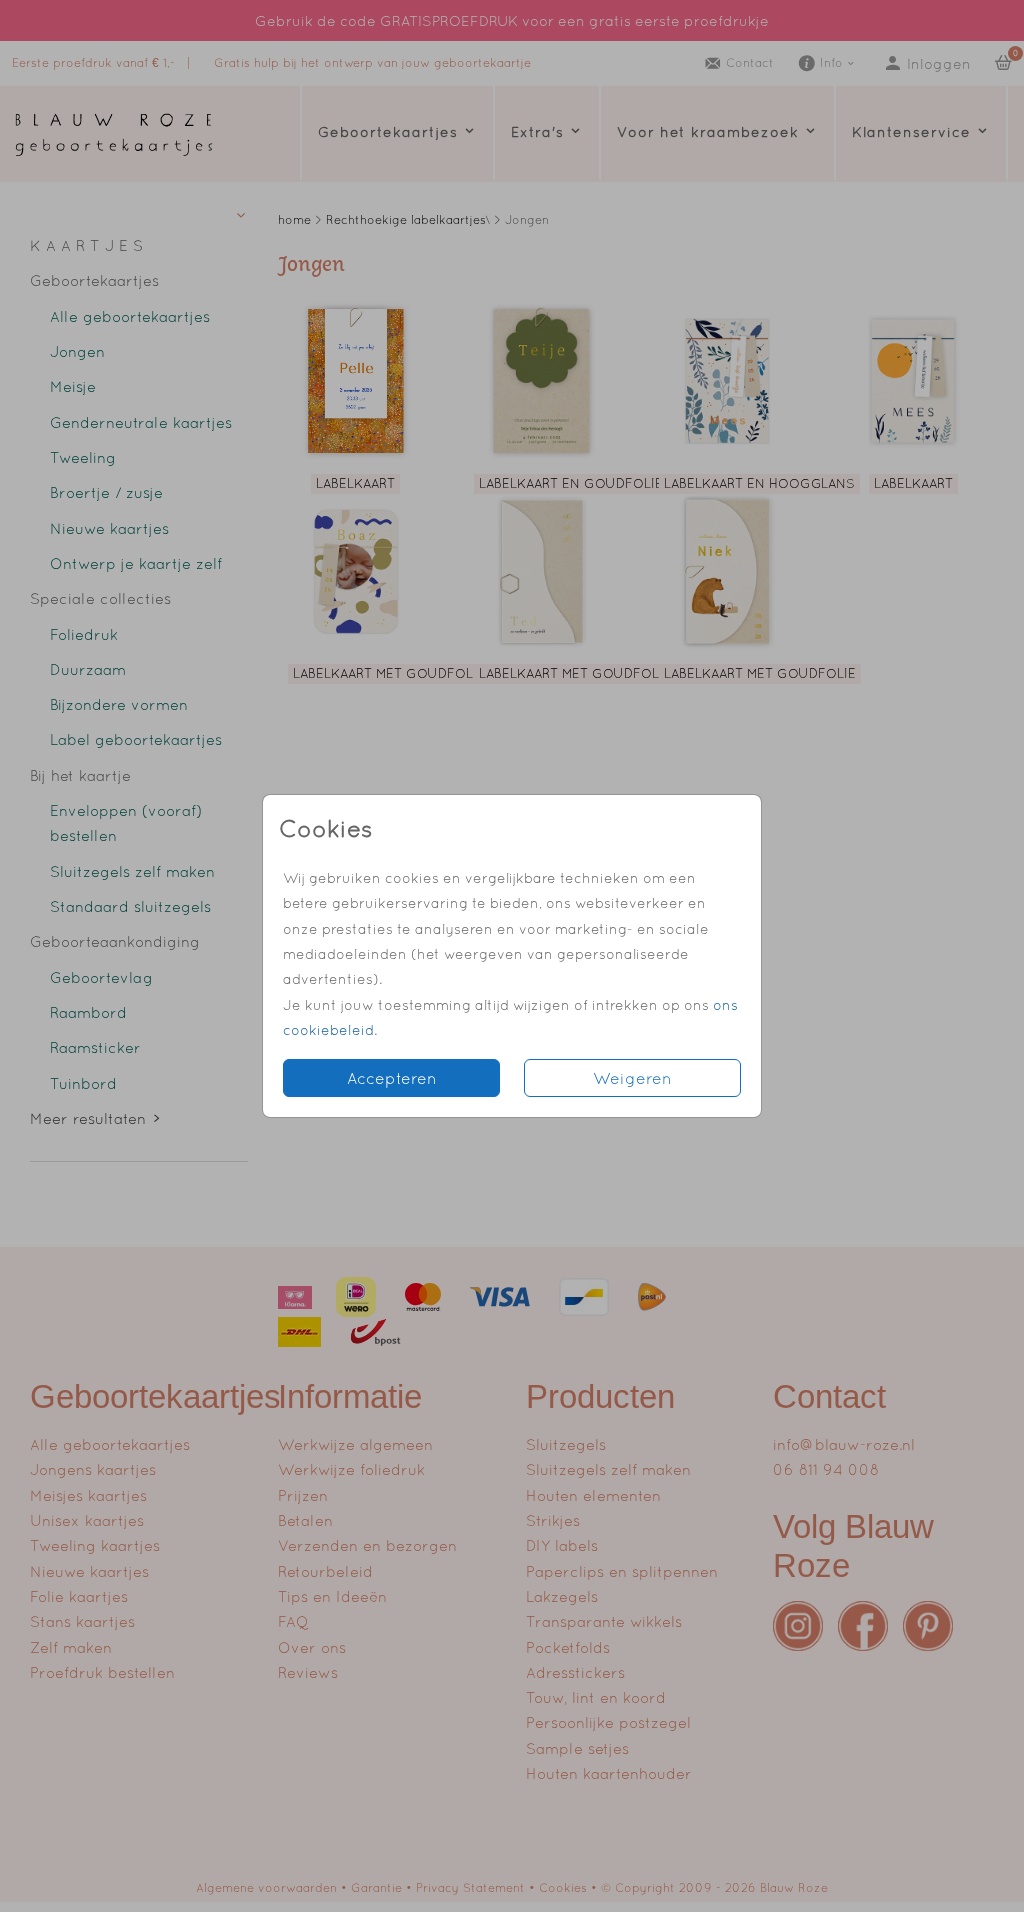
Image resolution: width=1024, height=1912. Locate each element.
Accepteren (392, 1078)
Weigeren (632, 1078)
